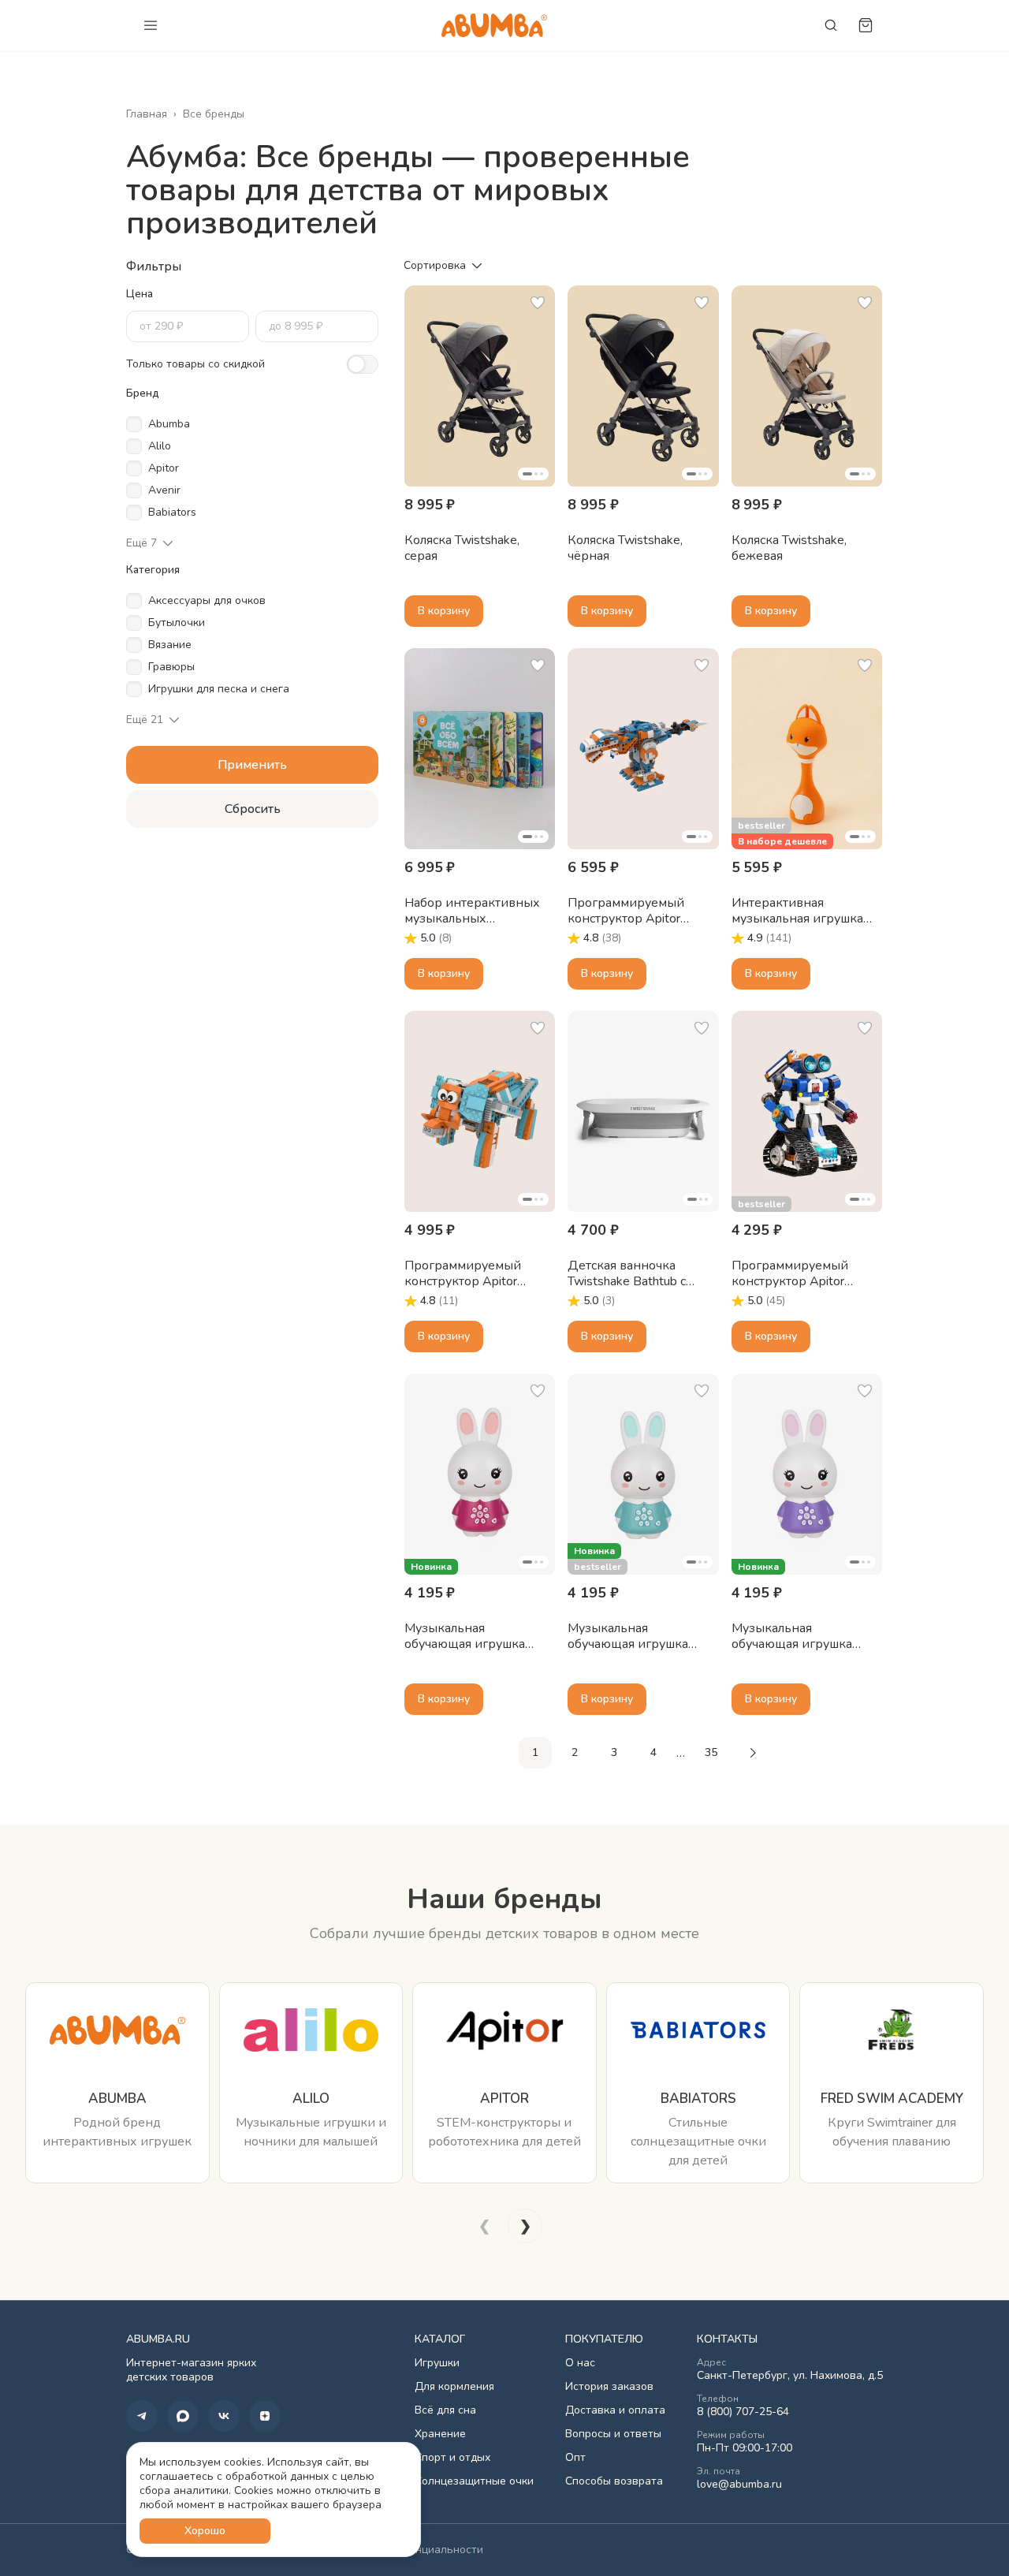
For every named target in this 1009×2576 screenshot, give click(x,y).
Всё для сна (445, 2410)
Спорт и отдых (452, 2458)
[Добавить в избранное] (538, 303)
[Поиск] (831, 25)
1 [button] (535, 1752)
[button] (480, 386)
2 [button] (575, 1752)
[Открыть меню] (151, 25)
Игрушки (437, 2363)
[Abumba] (494, 25)
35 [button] (711, 1752)
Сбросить (253, 809)
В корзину (444, 611)
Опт (575, 2458)
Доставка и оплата (615, 2410)
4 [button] (653, 1752)
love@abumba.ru (739, 2485)
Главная (147, 114)
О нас (580, 2363)
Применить (252, 765)
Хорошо (205, 2531)
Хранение (440, 2434)
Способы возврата (614, 2481)
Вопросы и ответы (613, 2434)
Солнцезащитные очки (474, 2481)
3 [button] (614, 1752)
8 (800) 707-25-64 (743, 2412)
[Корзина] (866, 25)
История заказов (609, 2387)
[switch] (363, 364)
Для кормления (454, 2387)
